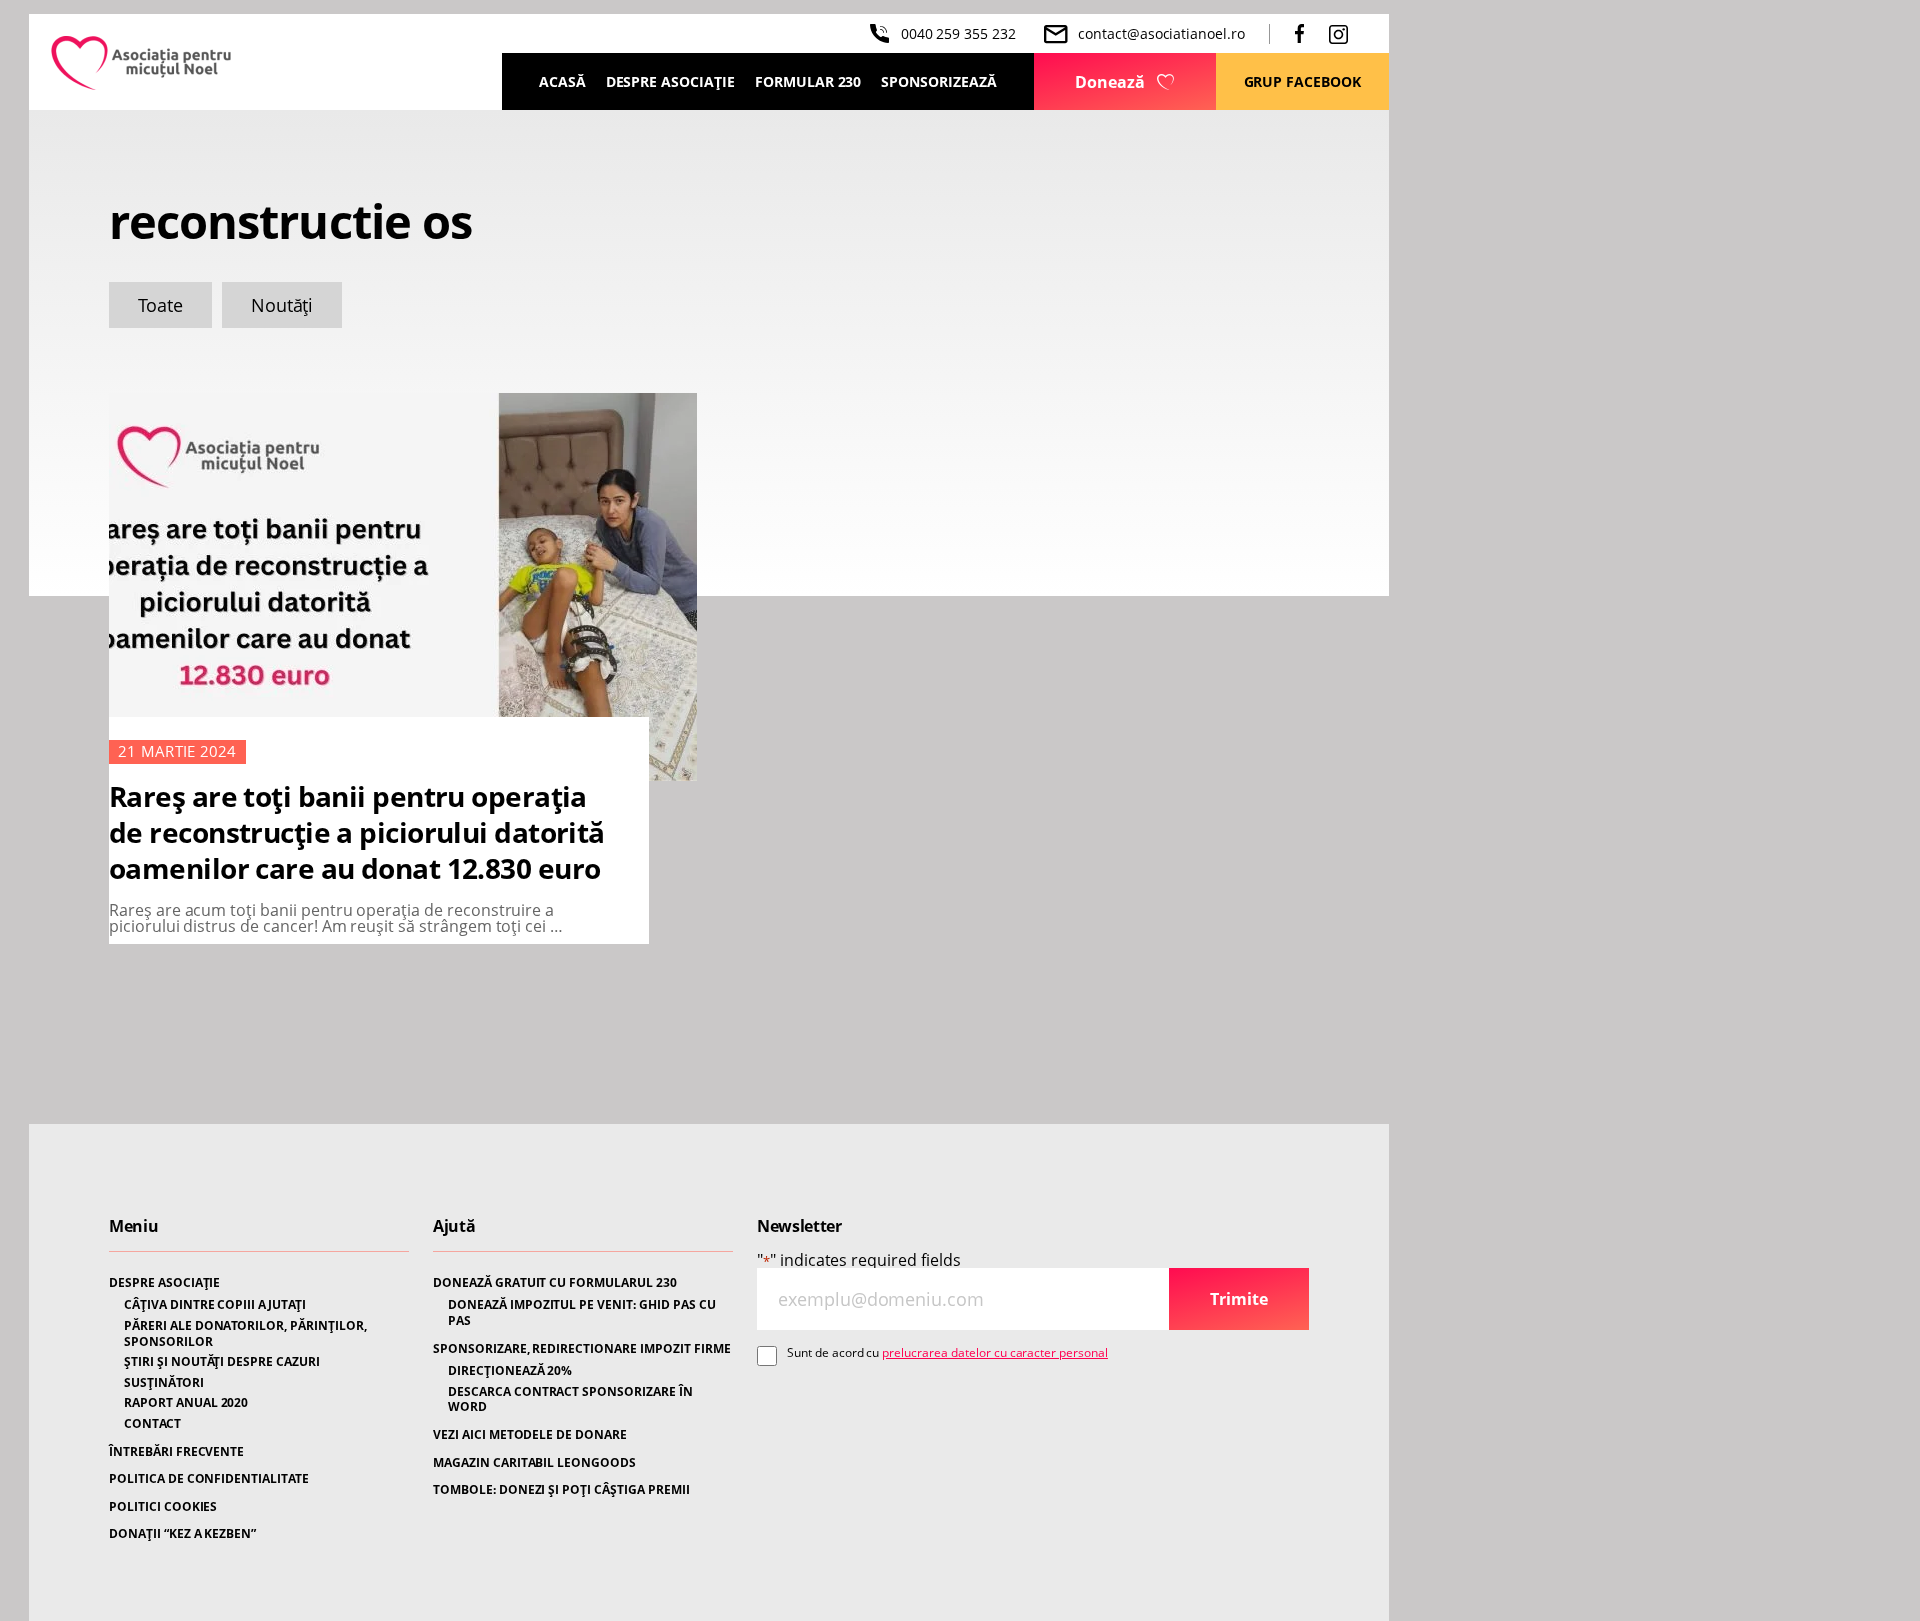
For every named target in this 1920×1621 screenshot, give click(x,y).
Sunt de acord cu (947, 1353)
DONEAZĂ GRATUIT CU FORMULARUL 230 (555, 1283)
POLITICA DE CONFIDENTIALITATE (209, 1479)
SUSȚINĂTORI (164, 1383)
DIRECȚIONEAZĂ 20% (510, 1371)
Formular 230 (808, 81)
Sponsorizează (938, 81)
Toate (160, 305)
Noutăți (282, 305)
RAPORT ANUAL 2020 (186, 1403)
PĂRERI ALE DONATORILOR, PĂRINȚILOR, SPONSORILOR (245, 1333)
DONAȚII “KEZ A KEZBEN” (182, 1534)
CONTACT (152, 1424)
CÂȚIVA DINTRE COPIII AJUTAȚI (215, 1305)
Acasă (562, 81)
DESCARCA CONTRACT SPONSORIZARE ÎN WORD (570, 1399)
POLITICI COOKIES (163, 1507)
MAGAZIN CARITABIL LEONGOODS (534, 1463)
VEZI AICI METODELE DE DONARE (530, 1435)
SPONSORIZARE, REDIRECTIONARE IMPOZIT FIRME (582, 1349)
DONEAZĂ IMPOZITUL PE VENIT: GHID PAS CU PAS (582, 1312)
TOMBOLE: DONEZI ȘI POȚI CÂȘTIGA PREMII (561, 1490)
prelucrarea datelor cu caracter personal (995, 1352)
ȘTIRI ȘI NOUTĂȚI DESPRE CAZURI (222, 1362)
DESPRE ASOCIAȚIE (164, 1283)
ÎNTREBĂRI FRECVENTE (176, 1452)
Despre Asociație (670, 81)
